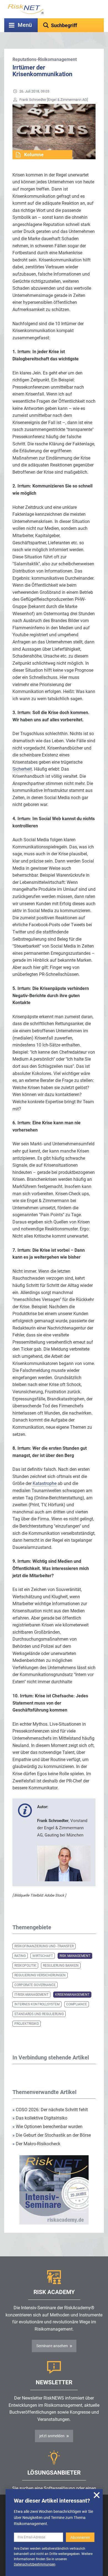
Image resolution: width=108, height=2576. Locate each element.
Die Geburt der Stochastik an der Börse (52, 2135)
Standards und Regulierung (39, 2014)
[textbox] (71, 25)
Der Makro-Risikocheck (36, 2144)
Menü (25, 25)
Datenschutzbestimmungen (35, 2564)
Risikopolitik (25, 1966)
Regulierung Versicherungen (40, 1975)
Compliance (77, 2004)
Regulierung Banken (61, 1966)
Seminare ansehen (52, 2346)
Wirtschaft (43, 1956)
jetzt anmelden (52, 2436)
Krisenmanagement (72, 1995)
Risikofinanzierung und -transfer (44, 1946)
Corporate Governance (35, 1985)
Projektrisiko (27, 2024)
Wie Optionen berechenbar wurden (47, 2127)
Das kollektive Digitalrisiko (40, 2118)
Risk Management (75, 1956)
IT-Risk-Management (31, 1995)
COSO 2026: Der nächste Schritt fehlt (50, 2110)
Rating (20, 1956)
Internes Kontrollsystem (37, 2004)
